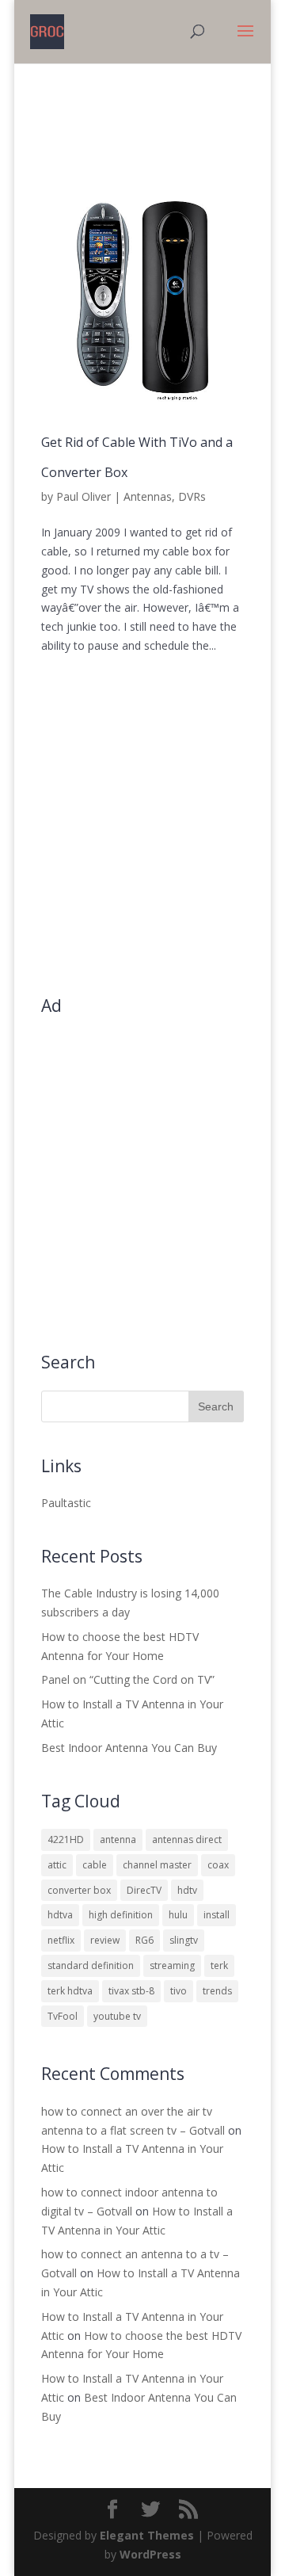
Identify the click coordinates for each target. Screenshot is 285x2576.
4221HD (66, 1839)
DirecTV (144, 1890)
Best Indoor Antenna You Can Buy (129, 1748)
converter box (79, 1890)
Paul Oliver (84, 496)
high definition (121, 1915)
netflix (61, 1940)
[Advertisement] (142, 837)
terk (219, 1965)
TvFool (63, 2016)
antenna (118, 1839)
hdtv (187, 1890)
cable (95, 1865)
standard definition (91, 1965)
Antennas (148, 496)
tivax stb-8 (131, 1991)
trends (217, 1991)
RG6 (144, 1940)
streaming (172, 1965)
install (217, 1915)
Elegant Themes (147, 2535)
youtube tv (117, 2016)
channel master (157, 1865)
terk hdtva (70, 1991)
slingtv (184, 1940)
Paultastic (66, 1503)
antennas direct (187, 1839)
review (105, 1940)
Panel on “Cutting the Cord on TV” (128, 1679)
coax (218, 1865)
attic (57, 1865)
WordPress (150, 2554)
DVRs (192, 496)
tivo (179, 1991)
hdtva (60, 1915)
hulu (178, 1915)
